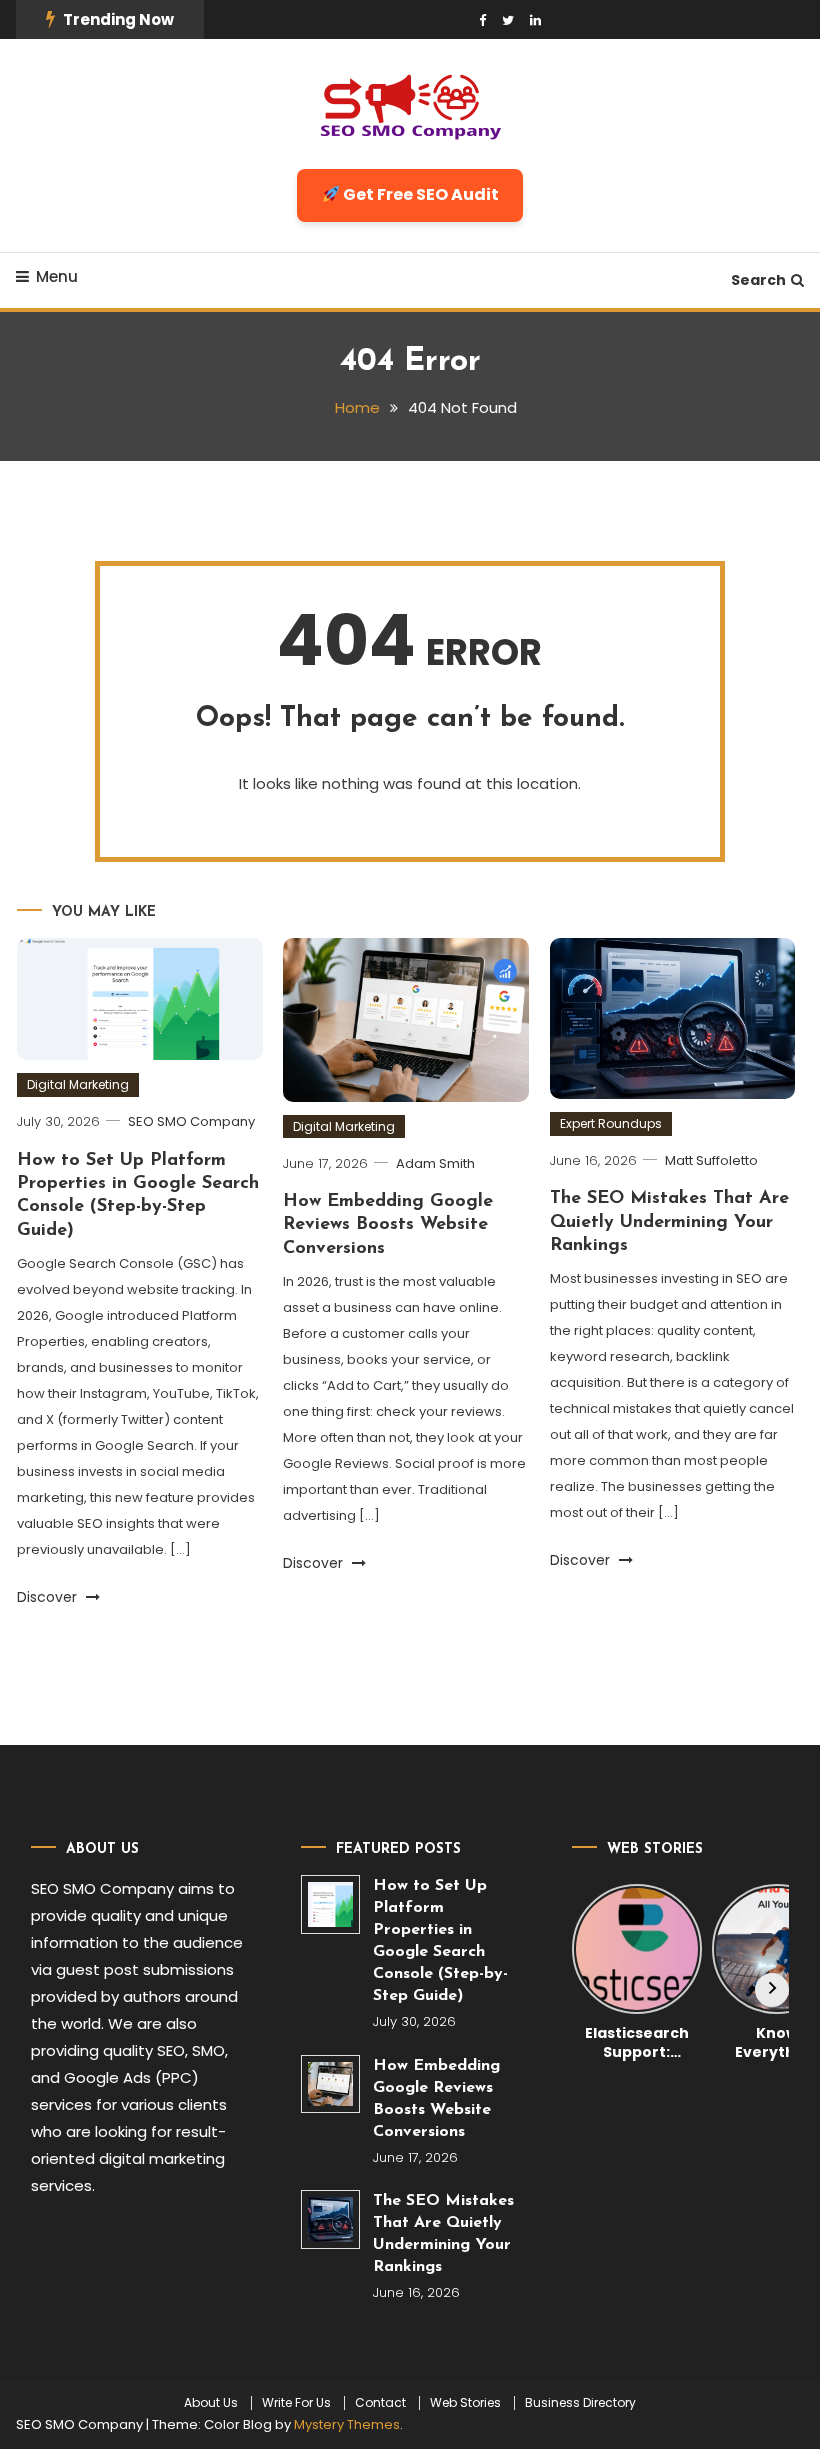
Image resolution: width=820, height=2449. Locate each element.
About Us (211, 2403)
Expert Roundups (611, 1123)
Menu (57, 276)
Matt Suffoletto (711, 1160)
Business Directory (580, 2403)
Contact (380, 2403)
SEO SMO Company (191, 1121)
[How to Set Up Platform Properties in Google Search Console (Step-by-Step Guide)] (330, 1904)
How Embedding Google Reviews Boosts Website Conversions (388, 1225)
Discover (49, 1597)
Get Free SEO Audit (419, 194)
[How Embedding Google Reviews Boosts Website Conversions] (330, 2084)
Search (758, 280)
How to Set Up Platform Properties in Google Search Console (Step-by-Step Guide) (440, 1941)
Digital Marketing (78, 1084)
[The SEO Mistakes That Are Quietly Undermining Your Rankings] (330, 2219)
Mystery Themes (347, 2424)
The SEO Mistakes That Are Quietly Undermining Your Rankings (669, 1222)
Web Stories (465, 2403)
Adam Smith (435, 1163)
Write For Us (296, 2403)
